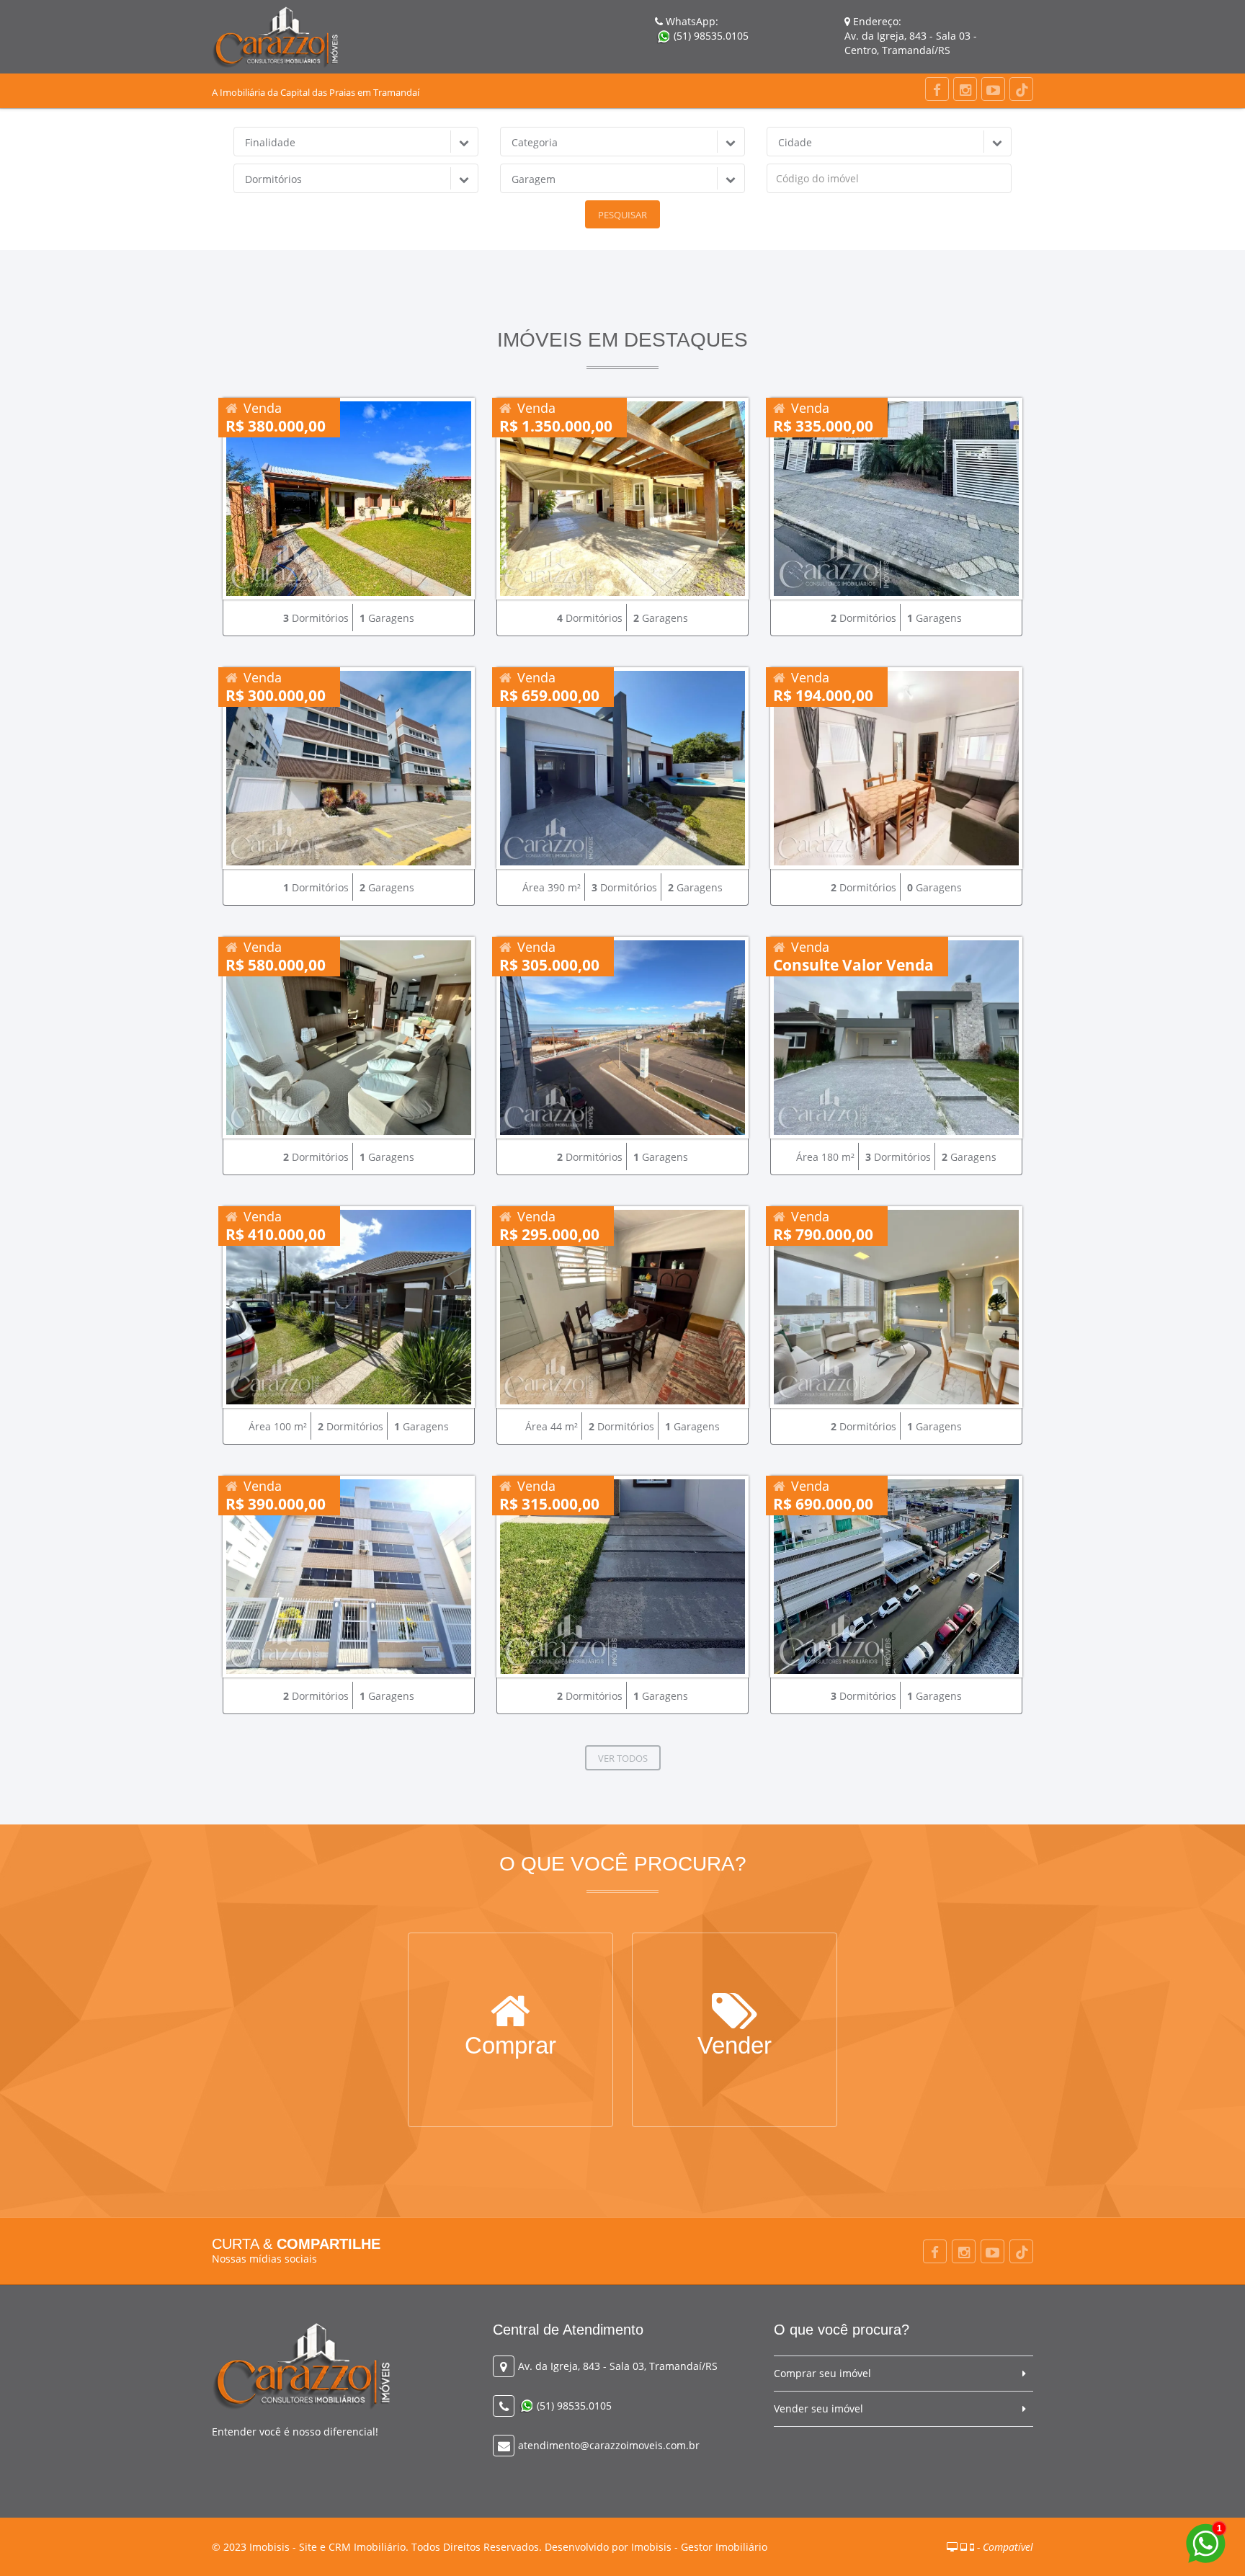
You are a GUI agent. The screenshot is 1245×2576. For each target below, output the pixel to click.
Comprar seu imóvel (822, 2373)
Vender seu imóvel (818, 2408)
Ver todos (623, 1758)
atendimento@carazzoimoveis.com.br (609, 2445)
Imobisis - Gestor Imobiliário (699, 2547)
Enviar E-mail (735, 2051)
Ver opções (510, 2051)
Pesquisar (622, 215)
